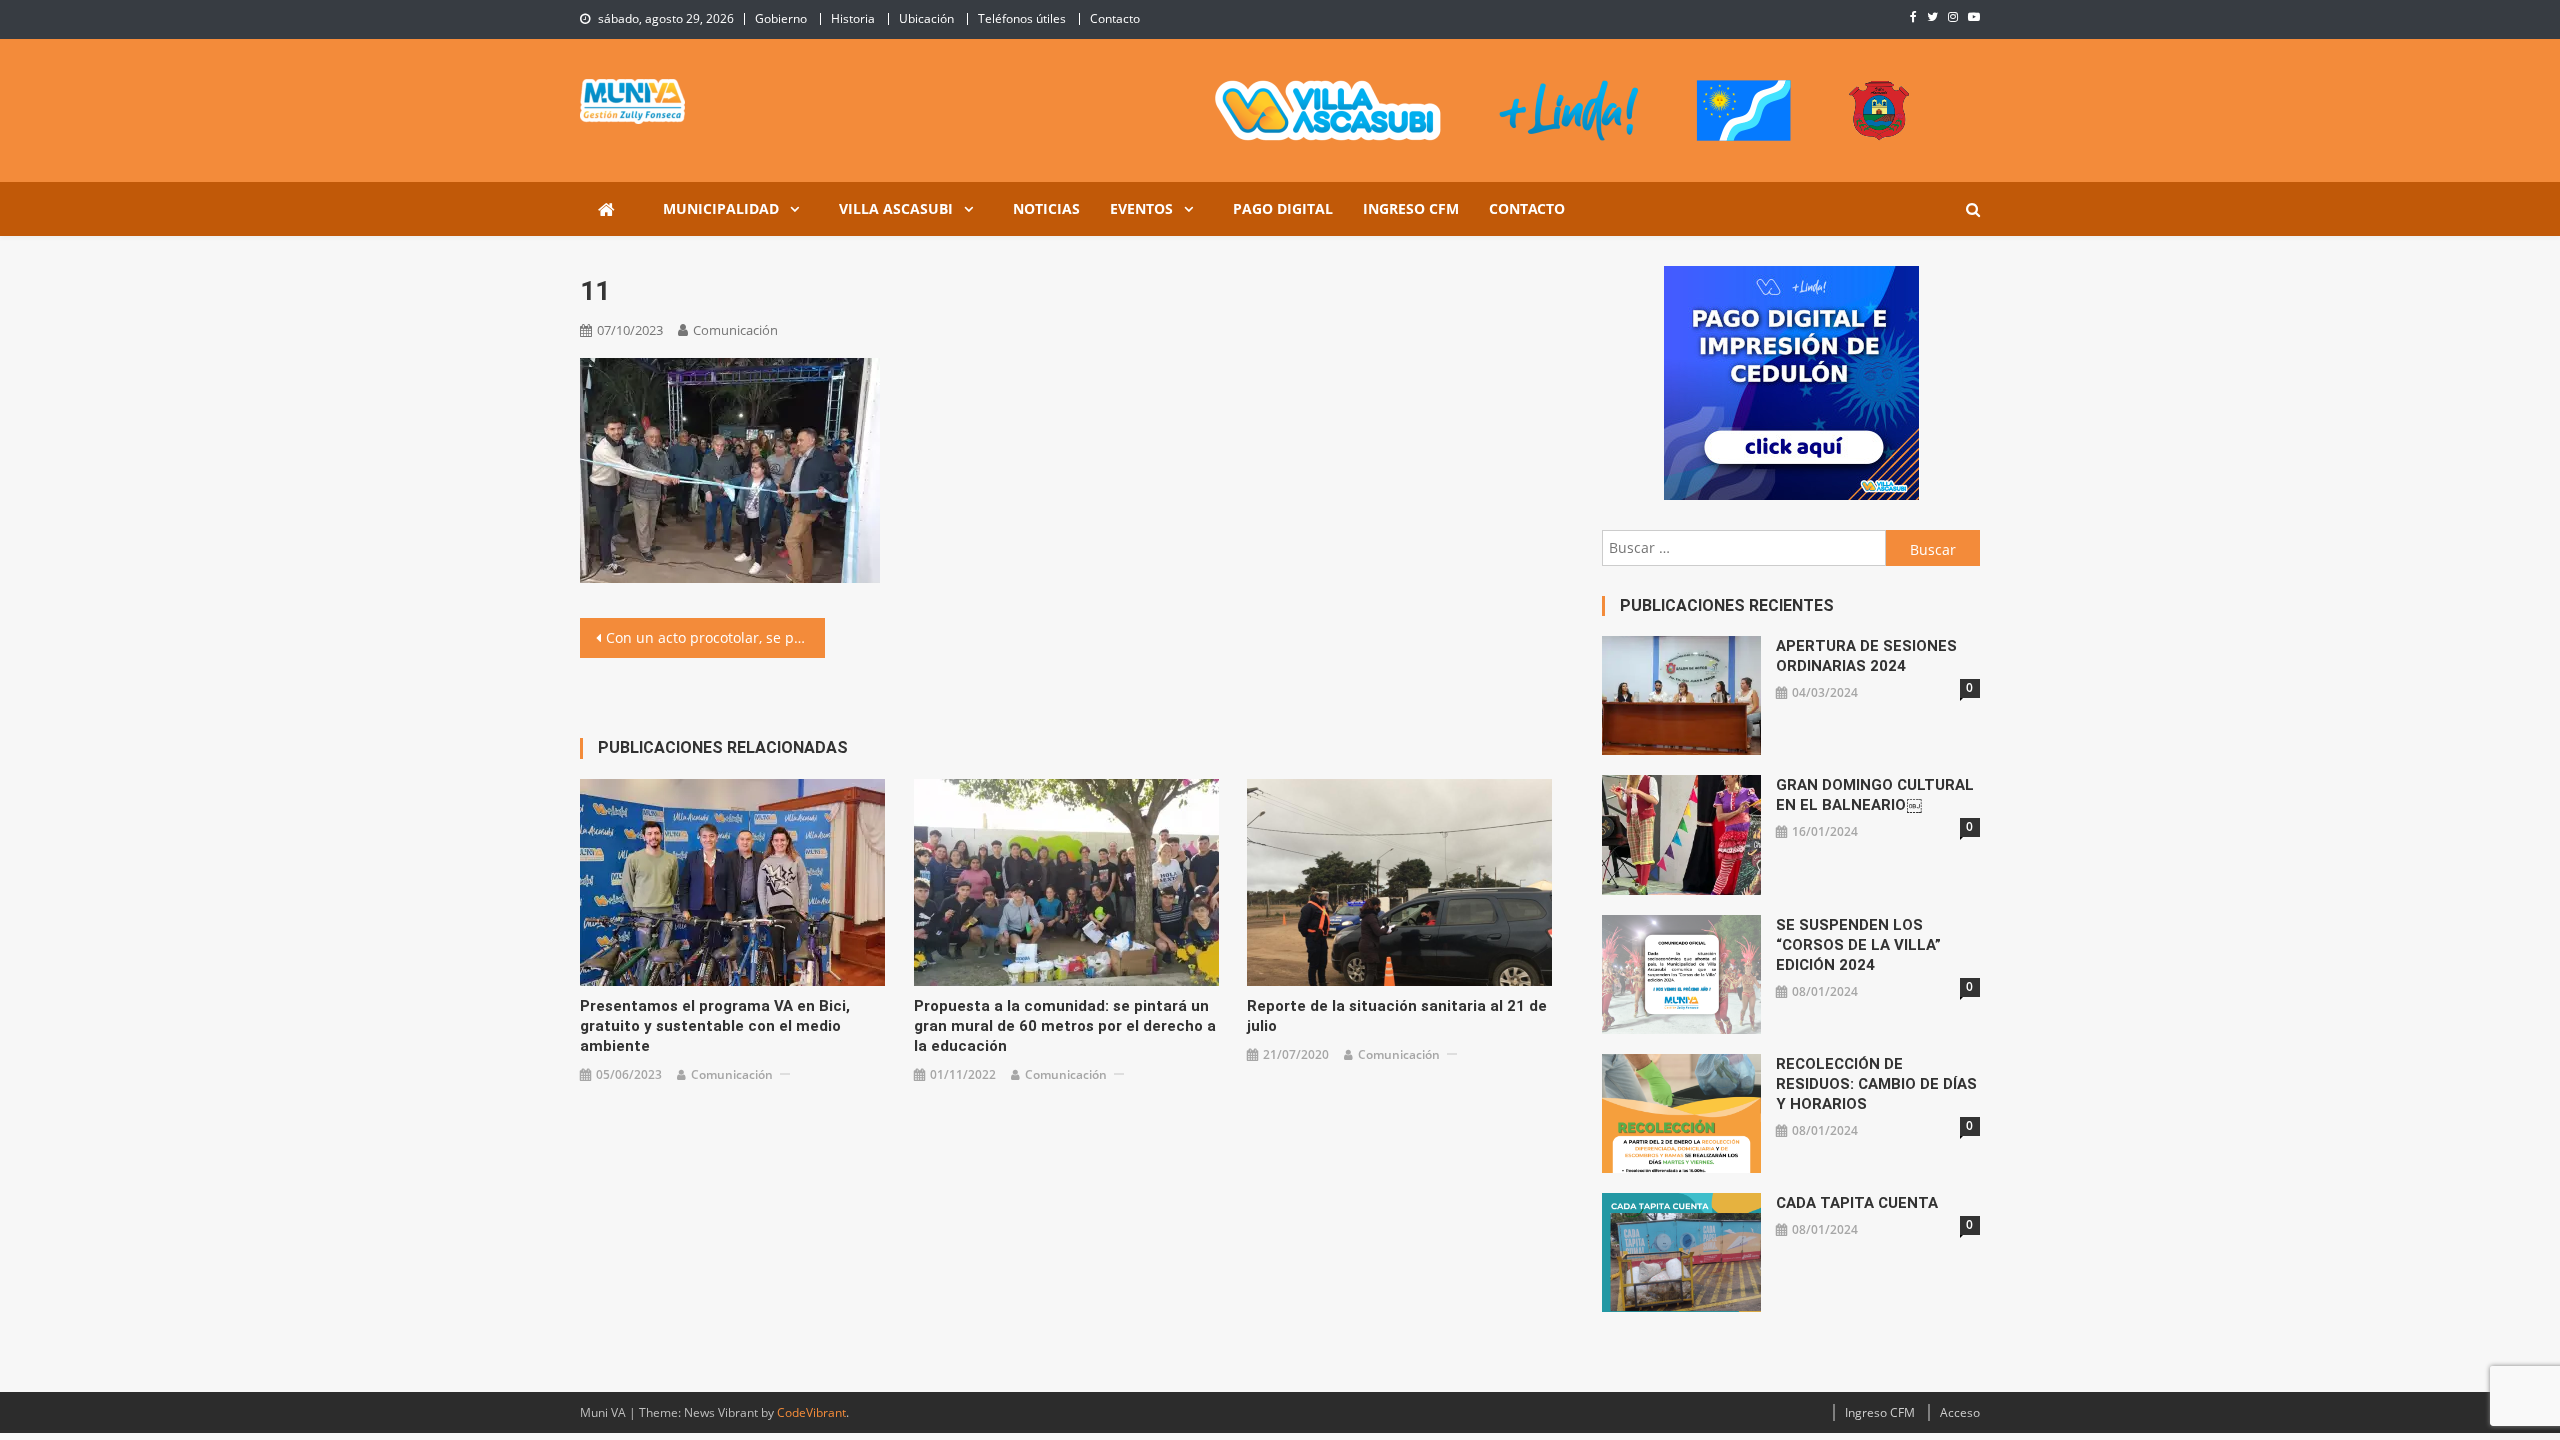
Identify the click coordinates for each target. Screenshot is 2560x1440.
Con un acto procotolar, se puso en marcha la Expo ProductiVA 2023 (715, 637)
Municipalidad (721, 208)
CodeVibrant (811, 1412)
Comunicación (735, 330)
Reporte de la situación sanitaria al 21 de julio (1397, 1016)
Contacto (1115, 18)
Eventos (1141, 208)
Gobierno (781, 18)
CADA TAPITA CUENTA (1857, 1203)
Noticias (1046, 208)
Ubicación (926, 18)
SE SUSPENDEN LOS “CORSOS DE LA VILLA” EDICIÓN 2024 (1858, 945)
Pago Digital (1283, 208)
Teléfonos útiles (1022, 18)
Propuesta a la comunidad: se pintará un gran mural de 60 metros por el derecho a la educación (1065, 1026)
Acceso (1960, 1412)
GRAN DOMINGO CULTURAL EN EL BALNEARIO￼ (1875, 795)
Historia (853, 18)
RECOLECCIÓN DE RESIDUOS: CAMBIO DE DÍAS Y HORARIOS (1876, 1084)
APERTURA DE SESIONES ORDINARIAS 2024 (1866, 656)
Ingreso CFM (1411, 208)
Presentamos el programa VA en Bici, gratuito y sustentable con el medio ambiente (715, 1026)
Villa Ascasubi (896, 208)
